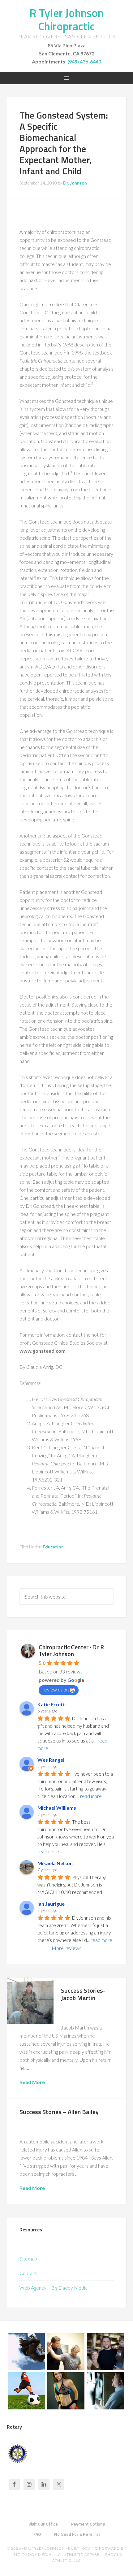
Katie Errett (51, 1704)
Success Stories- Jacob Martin (83, 1994)
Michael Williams (57, 1808)
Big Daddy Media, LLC (37, 2554)
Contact (28, 2273)
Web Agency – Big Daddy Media (54, 2288)
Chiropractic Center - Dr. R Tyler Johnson (71, 1651)
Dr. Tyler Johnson (45, 2548)
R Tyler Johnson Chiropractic (66, 20)
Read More (32, 2082)
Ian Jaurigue (51, 1904)
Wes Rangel (51, 1760)
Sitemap (28, 2258)
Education (53, 1547)
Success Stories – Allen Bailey (59, 2112)
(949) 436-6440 (84, 61)
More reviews (66, 1948)
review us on (56, 1689)
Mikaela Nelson (55, 1863)
